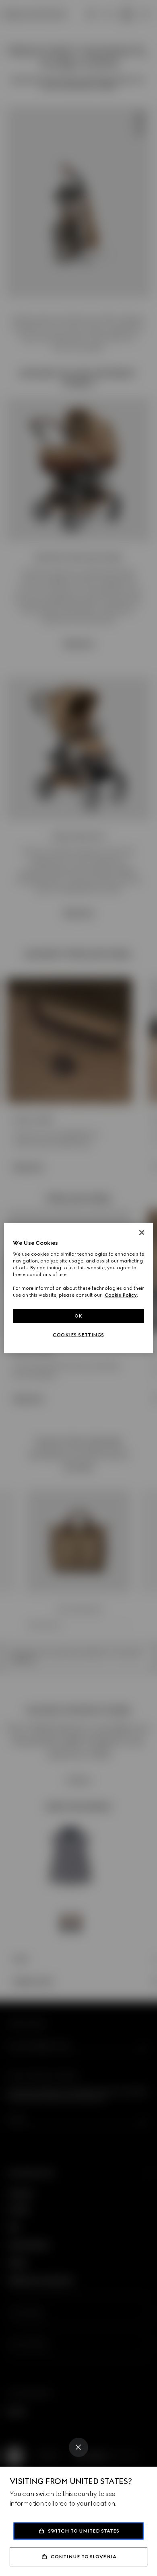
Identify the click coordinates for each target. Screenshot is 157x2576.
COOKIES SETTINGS (78, 1335)
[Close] (78, 2447)
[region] (79, 1288)
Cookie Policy (121, 1295)
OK (78, 1316)
